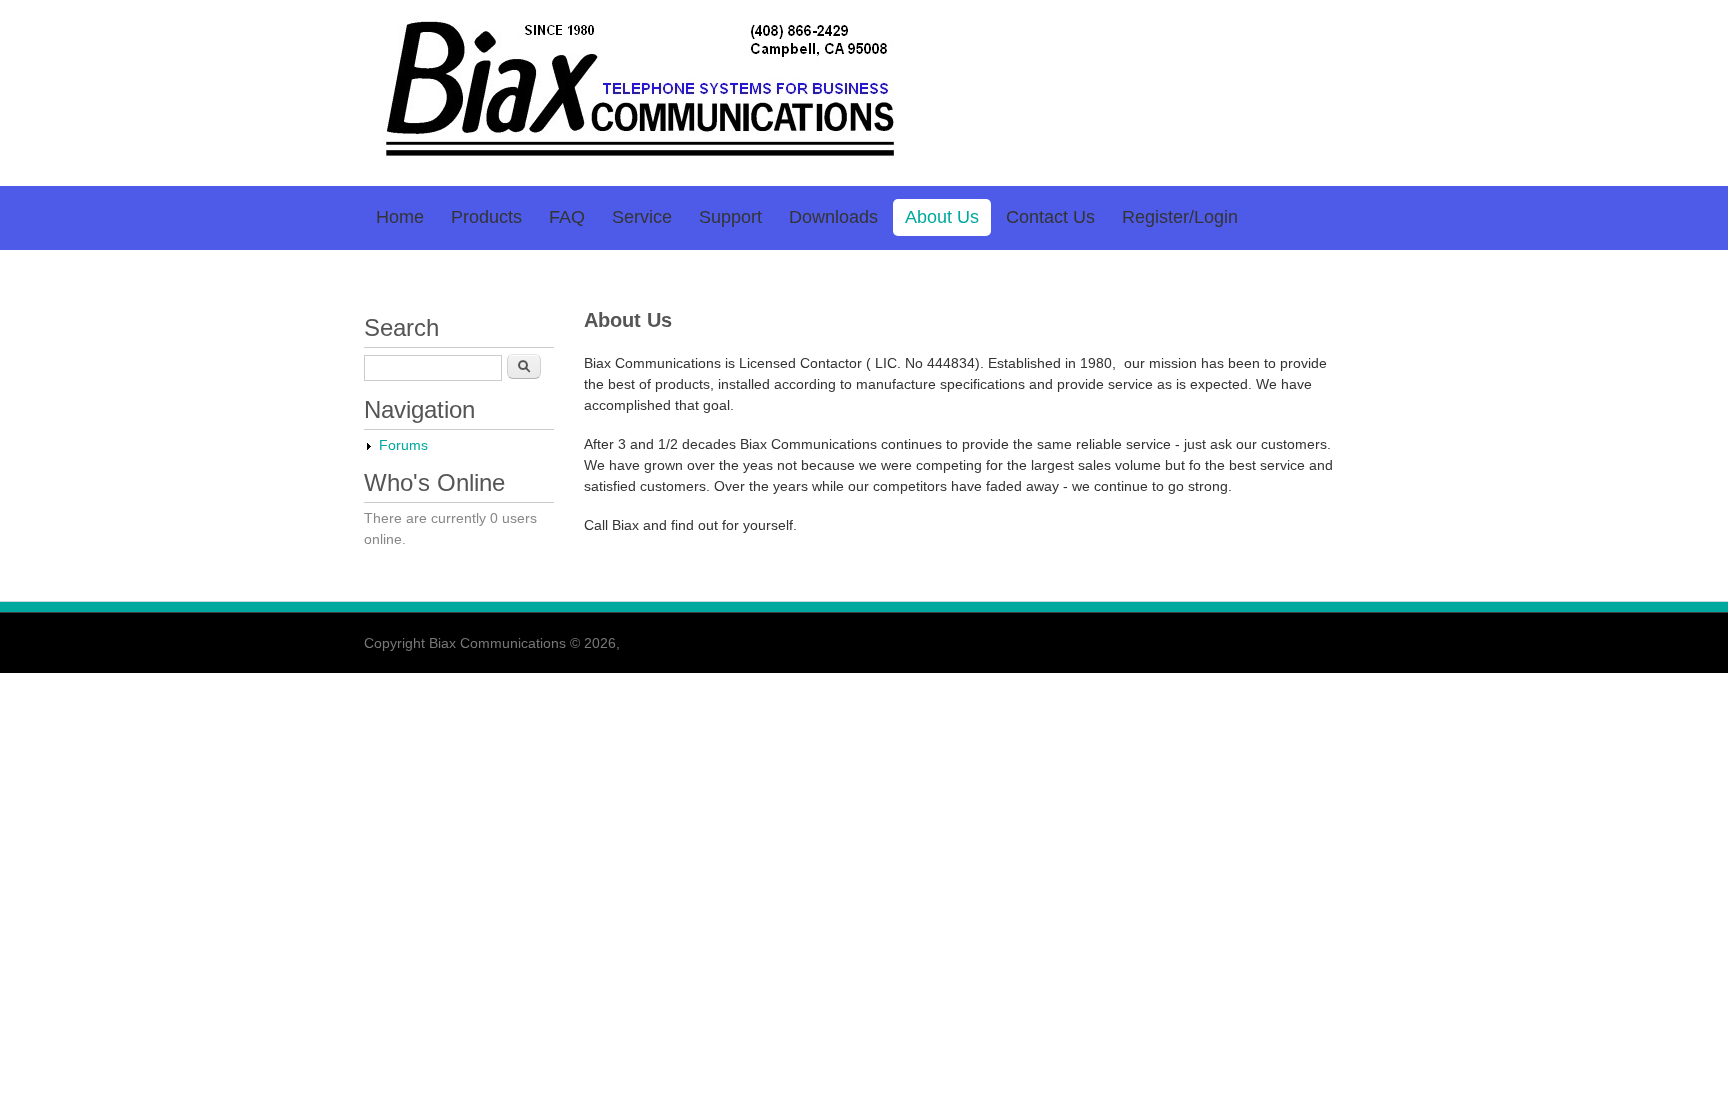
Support (730, 217)
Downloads (833, 217)
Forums (403, 445)
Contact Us (1050, 217)
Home (400, 217)
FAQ (567, 217)
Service (642, 217)
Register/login (1180, 217)
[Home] (635, 160)
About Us (942, 217)
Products (486, 217)
